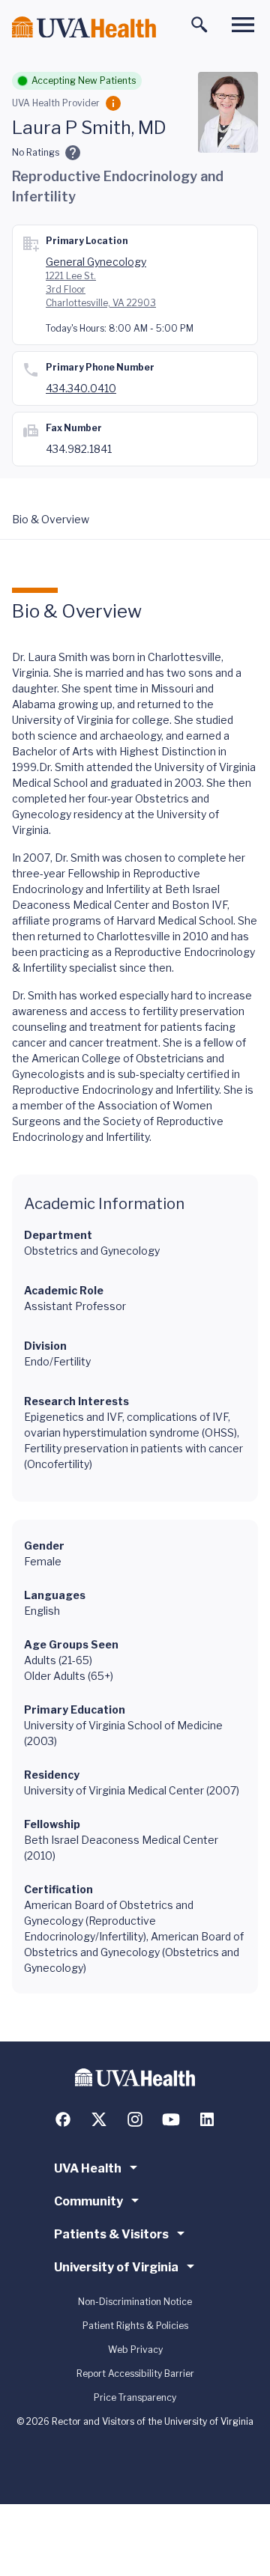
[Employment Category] (113, 103)
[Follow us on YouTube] (171, 2119)
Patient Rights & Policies (135, 2326)
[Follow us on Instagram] (135, 2119)
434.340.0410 (81, 388)
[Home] (84, 27)
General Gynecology (96, 262)
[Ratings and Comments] (73, 153)
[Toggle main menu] (243, 25)
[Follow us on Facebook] (63, 2119)
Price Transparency (135, 2397)
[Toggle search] (199, 25)
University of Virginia (116, 2267)
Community (88, 2201)
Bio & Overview (51, 519)
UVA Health (88, 2168)
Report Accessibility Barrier (135, 2373)
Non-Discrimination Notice (135, 2302)
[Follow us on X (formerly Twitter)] (99, 2119)
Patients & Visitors (111, 2234)
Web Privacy (135, 2350)
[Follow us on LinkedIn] (207, 2119)
